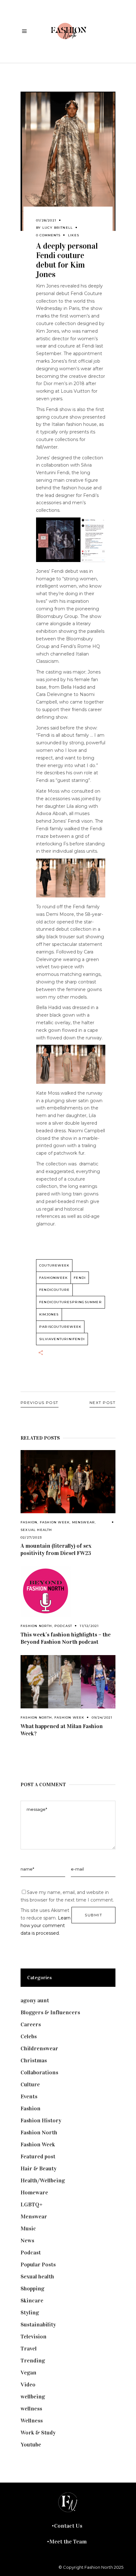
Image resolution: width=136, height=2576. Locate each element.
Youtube (31, 2445)
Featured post (38, 2156)
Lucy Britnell (58, 228)
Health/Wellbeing (43, 2180)
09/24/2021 (102, 1717)
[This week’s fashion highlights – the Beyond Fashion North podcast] (68, 1592)
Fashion (29, 1522)
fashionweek (53, 1278)
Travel (29, 2349)
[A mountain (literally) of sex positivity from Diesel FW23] (68, 1482)
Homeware (34, 2192)
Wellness (32, 2421)
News (27, 2240)
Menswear (84, 1522)
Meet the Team (68, 2542)
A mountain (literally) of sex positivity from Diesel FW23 (56, 1549)
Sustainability (38, 2325)
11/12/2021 (89, 1626)
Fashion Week (55, 1522)
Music (28, 2228)
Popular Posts (38, 2265)
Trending (33, 2361)
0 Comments (48, 235)
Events (29, 2096)
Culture (30, 2084)
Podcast (63, 1626)
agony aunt (35, 2000)
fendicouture (54, 1290)
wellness (31, 2409)
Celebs (29, 2036)
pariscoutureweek (60, 1327)
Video (28, 2385)
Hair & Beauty (39, 2168)
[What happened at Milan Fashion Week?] (68, 1682)
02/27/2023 (31, 1537)
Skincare (32, 2301)
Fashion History (41, 2120)
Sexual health (36, 1530)
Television (34, 2337)
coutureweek (54, 1265)
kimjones (49, 1314)
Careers (31, 2024)
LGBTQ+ (32, 2204)
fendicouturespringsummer (71, 1302)
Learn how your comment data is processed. (46, 1926)
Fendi (80, 1278)
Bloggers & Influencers (50, 2012)
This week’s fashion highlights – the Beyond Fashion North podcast (66, 1638)
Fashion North (36, 1626)
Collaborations (39, 2072)
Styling (30, 2313)
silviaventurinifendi (62, 1339)
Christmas (34, 2060)
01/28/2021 (46, 220)
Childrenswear (39, 2048)
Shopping (32, 2289)
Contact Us (68, 2526)
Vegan (28, 2373)
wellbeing (33, 2397)
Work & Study (38, 2433)
